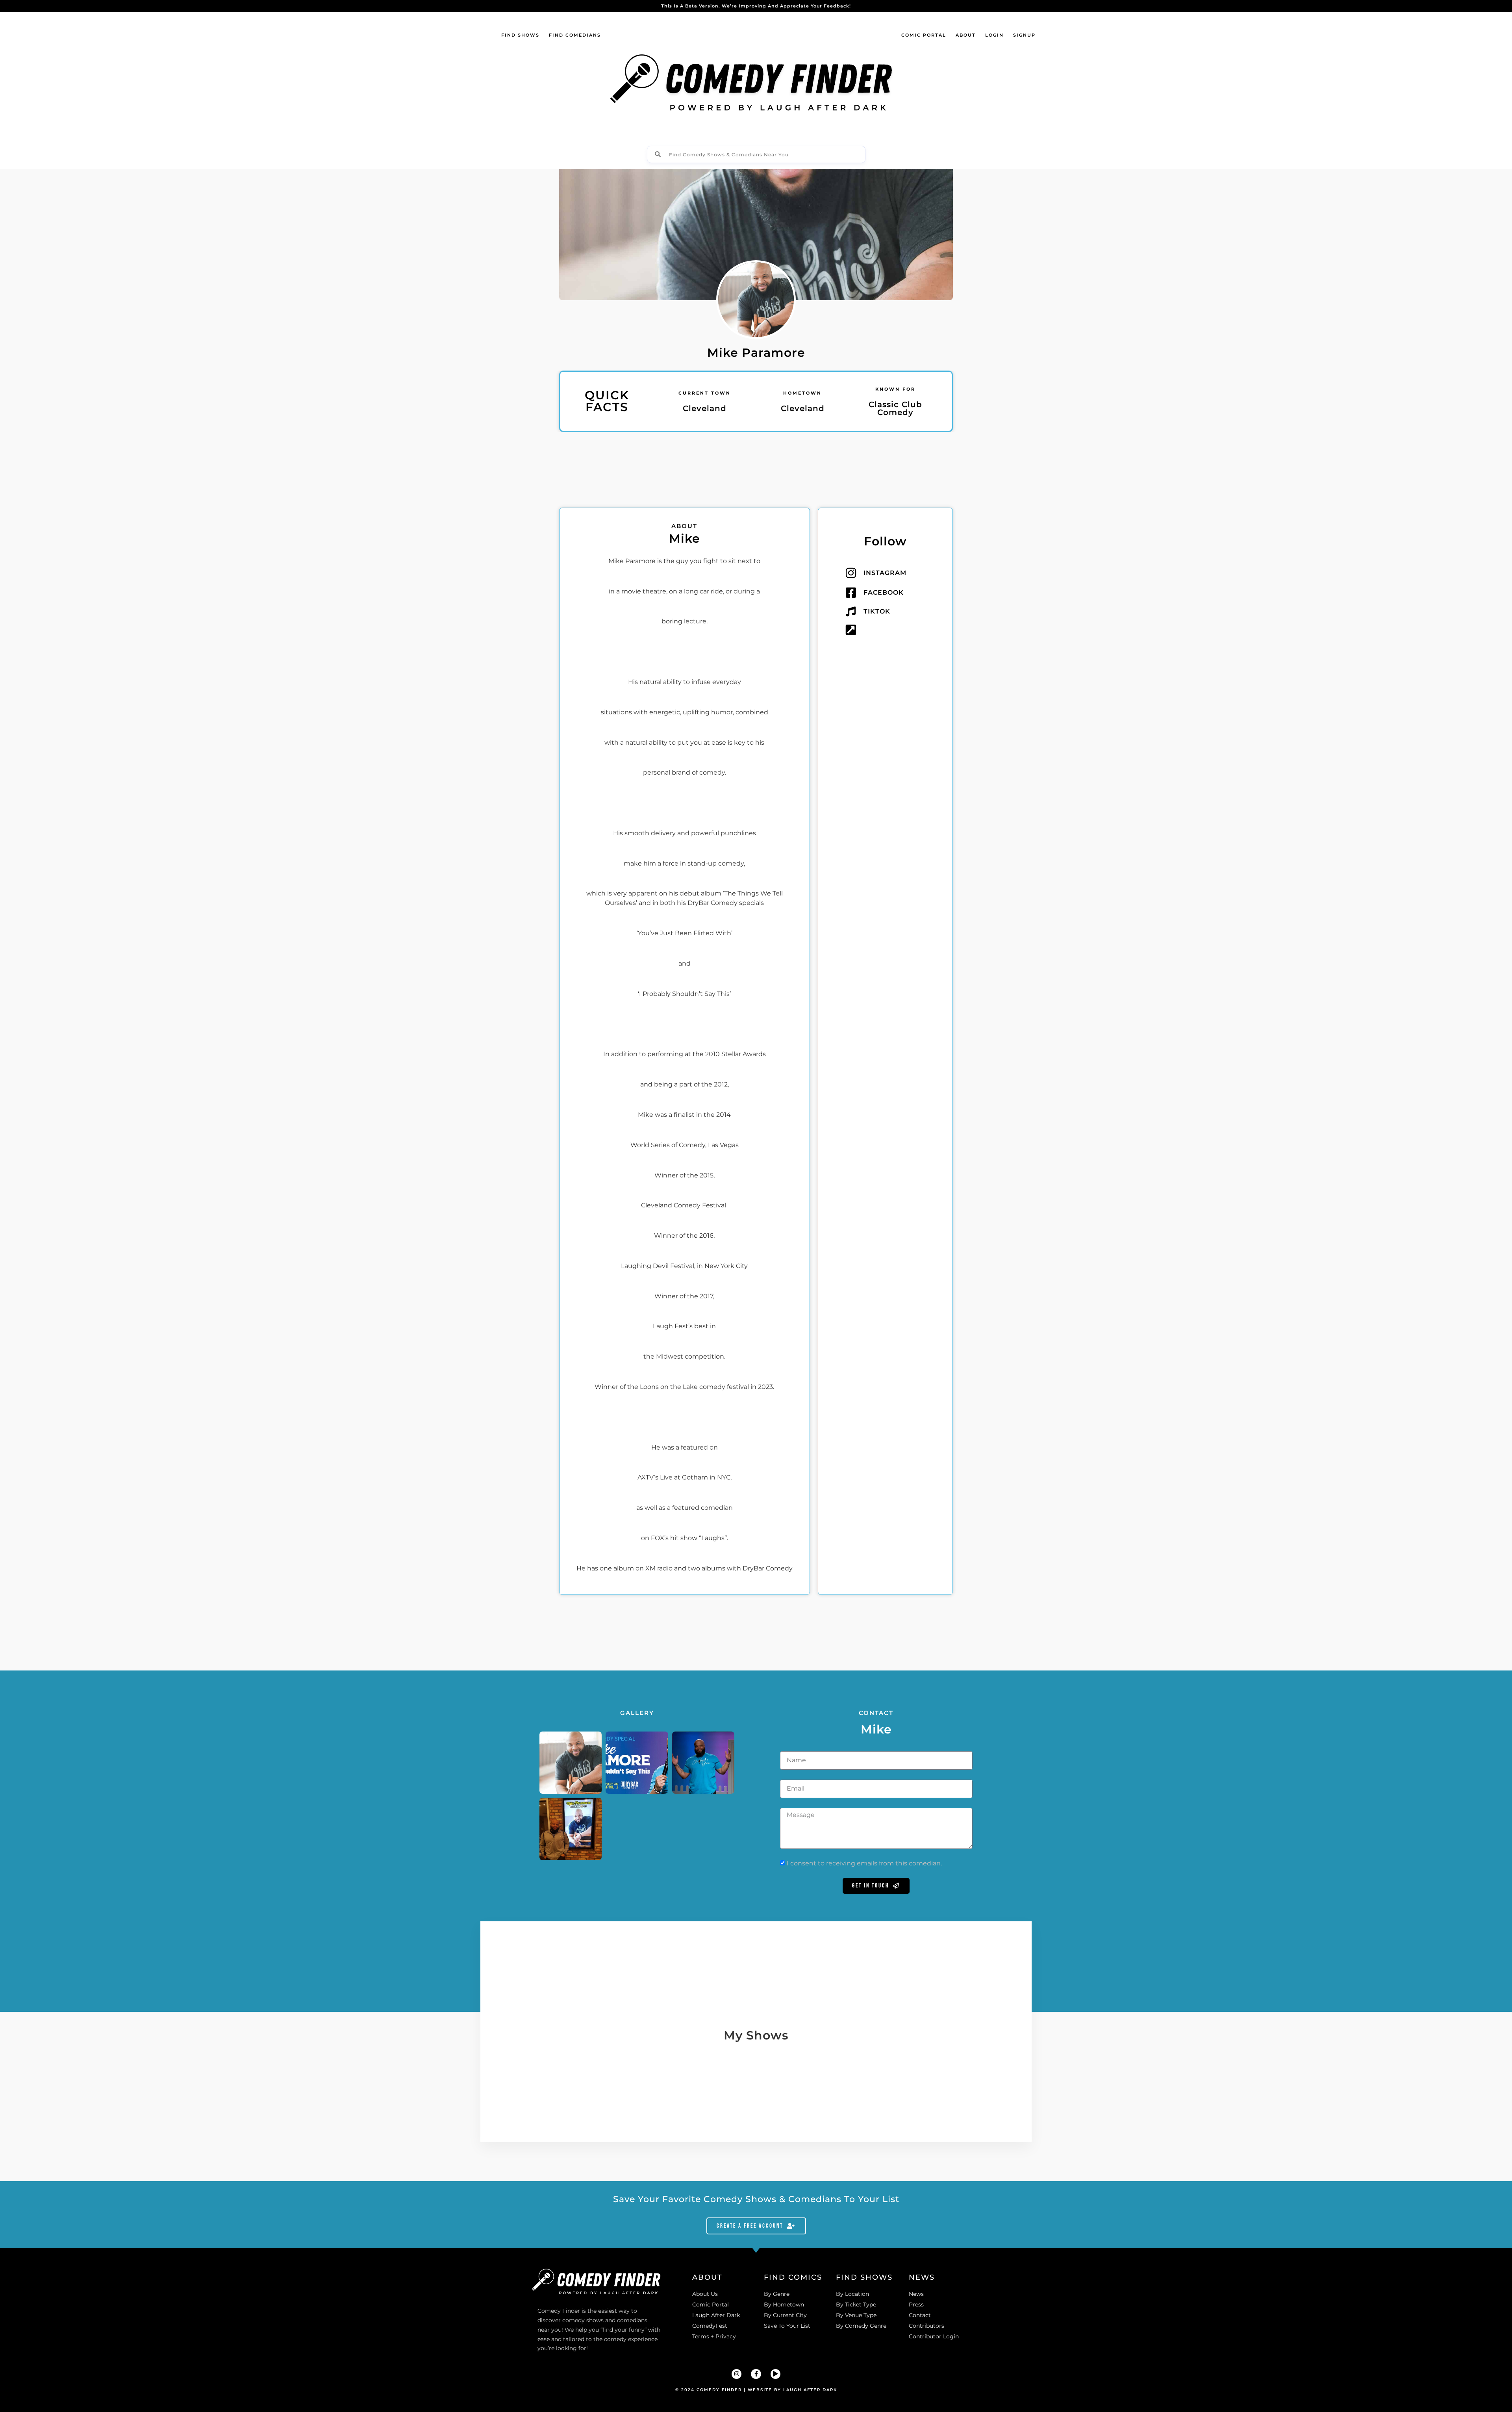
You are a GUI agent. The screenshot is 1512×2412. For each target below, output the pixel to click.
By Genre (777, 2294)
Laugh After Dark (716, 2315)
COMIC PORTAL (924, 35)
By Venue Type (856, 2315)
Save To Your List (787, 2326)
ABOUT (966, 35)
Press (916, 2304)
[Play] (775, 2374)
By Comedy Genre (861, 2326)
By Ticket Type (856, 2304)
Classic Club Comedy (895, 408)
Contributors (926, 2326)
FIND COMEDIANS (575, 35)
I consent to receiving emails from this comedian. (864, 1863)
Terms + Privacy (714, 2336)
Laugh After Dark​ (810, 2390)
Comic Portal (711, 2304)
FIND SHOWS (520, 35)
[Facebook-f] (756, 2374)
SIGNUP (1024, 35)
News (916, 2294)
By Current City (785, 2315)
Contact (920, 2315)
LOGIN (994, 35)
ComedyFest (710, 2326)
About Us (705, 2294)
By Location (852, 2294)
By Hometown (784, 2304)
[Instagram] (737, 2374)
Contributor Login (934, 2336)
